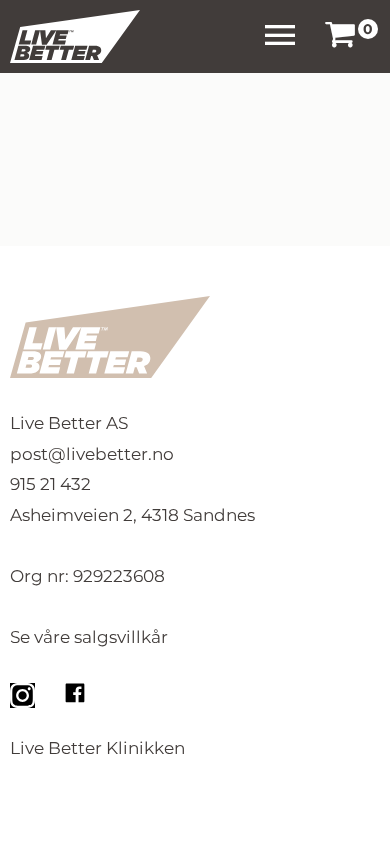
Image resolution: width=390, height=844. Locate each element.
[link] (340, 36)
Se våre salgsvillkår (89, 637)
